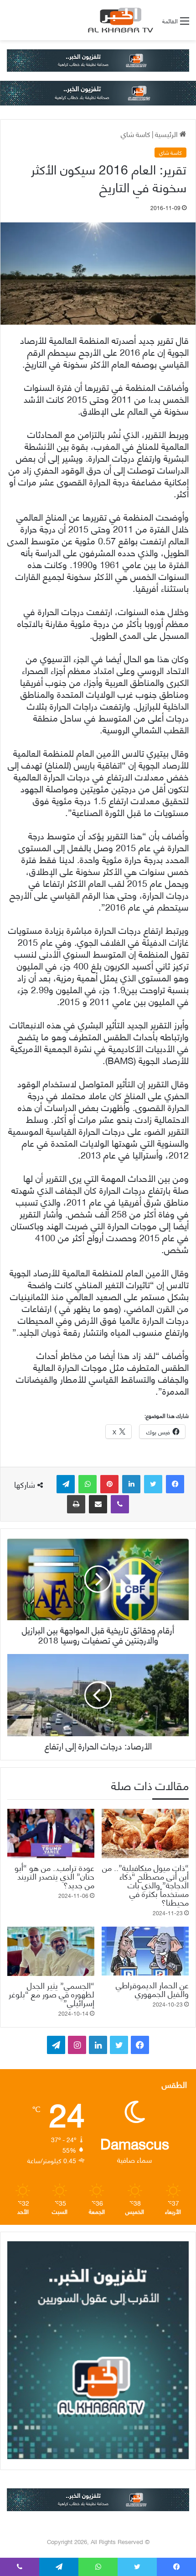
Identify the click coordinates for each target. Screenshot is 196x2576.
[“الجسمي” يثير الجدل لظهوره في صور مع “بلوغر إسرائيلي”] (51, 1951)
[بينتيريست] (109, 1484)
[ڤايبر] (120, 1504)
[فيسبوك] (175, 1484)
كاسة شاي (136, 134)
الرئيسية (167, 134)
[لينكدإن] (131, 1484)
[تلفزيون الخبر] (119, 20)
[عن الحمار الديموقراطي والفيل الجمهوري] (145, 1951)
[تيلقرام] (66, 1484)
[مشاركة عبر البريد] (98, 1504)
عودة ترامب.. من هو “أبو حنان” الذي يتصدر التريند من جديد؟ (54, 1876)
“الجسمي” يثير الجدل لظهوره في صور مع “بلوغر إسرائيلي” (52, 1994)
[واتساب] (88, 1484)
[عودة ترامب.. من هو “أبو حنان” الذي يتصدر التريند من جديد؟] (51, 1833)
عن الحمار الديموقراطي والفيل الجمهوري (152, 1989)
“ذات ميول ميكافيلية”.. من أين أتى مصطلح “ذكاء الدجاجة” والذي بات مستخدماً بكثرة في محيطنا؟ (145, 1884)
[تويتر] (153, 1484)
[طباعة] (76, 1504)
